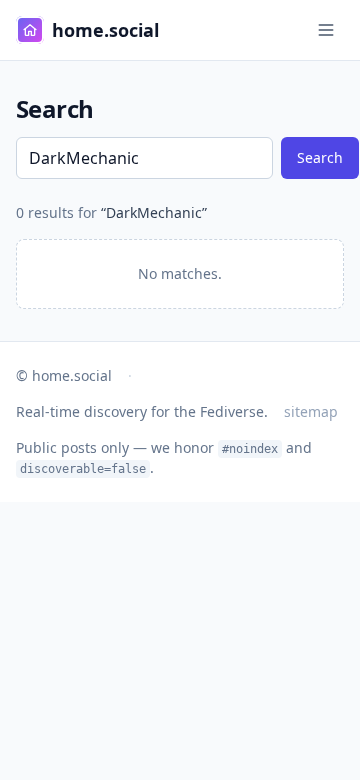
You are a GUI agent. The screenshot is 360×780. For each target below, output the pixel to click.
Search (320, 157)
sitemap (311, 411)
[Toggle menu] (326, 30)
